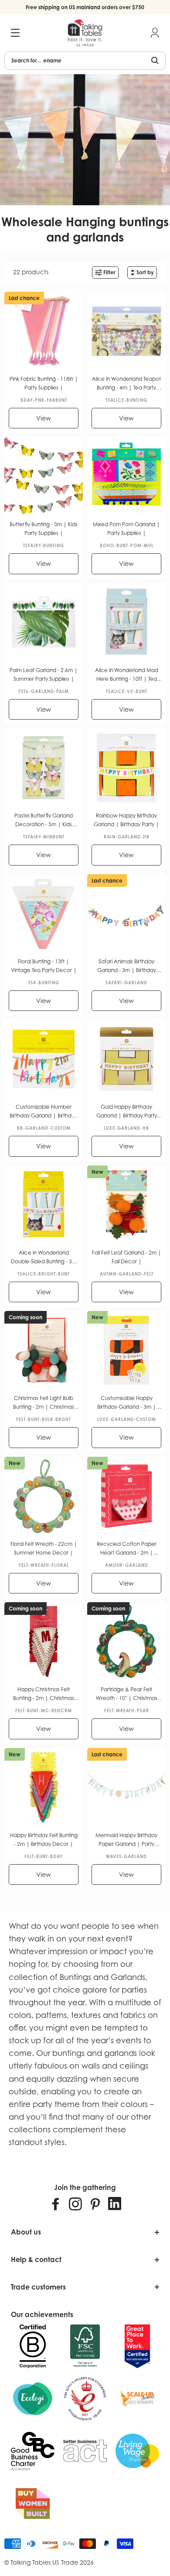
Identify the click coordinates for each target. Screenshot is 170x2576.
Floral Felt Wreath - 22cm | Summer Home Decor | (44, 1548)
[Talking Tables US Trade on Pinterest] (95, 2204)
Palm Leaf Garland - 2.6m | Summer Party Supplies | (44, 674)
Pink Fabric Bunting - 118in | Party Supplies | (44, 383)
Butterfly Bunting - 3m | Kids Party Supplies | (44, 529)
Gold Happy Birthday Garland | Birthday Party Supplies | (127, 1112)
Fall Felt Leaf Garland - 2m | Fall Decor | (127, 1257)
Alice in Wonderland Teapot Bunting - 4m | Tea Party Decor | (126, 384)
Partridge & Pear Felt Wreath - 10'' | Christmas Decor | (127, 1694)
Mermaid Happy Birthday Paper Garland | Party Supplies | (126, 1840)
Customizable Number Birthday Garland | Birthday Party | (44, 1112)
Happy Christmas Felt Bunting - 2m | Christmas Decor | (44, 1694)
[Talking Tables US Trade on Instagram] (75, 2204)
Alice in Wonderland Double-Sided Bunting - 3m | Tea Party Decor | (44, 1258)
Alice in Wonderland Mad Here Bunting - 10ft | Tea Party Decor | (127, 675)
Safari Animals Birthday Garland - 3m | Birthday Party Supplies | (127, 966)
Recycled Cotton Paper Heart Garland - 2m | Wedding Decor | (127, 1549)
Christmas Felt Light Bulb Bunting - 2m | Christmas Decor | (44, 1403)
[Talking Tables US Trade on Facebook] (56, 2204)
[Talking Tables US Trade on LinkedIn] (115, 2204)
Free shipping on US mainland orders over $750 (85, 7)
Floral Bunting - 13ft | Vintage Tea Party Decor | (44, 966)
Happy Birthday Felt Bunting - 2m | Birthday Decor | (44, 1840)
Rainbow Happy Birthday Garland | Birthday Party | (126, 820)
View (44, 418)
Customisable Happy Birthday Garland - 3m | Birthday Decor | (127, 1403)
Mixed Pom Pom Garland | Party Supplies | (126, 529)
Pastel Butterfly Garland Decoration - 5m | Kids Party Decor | (44, 821)
